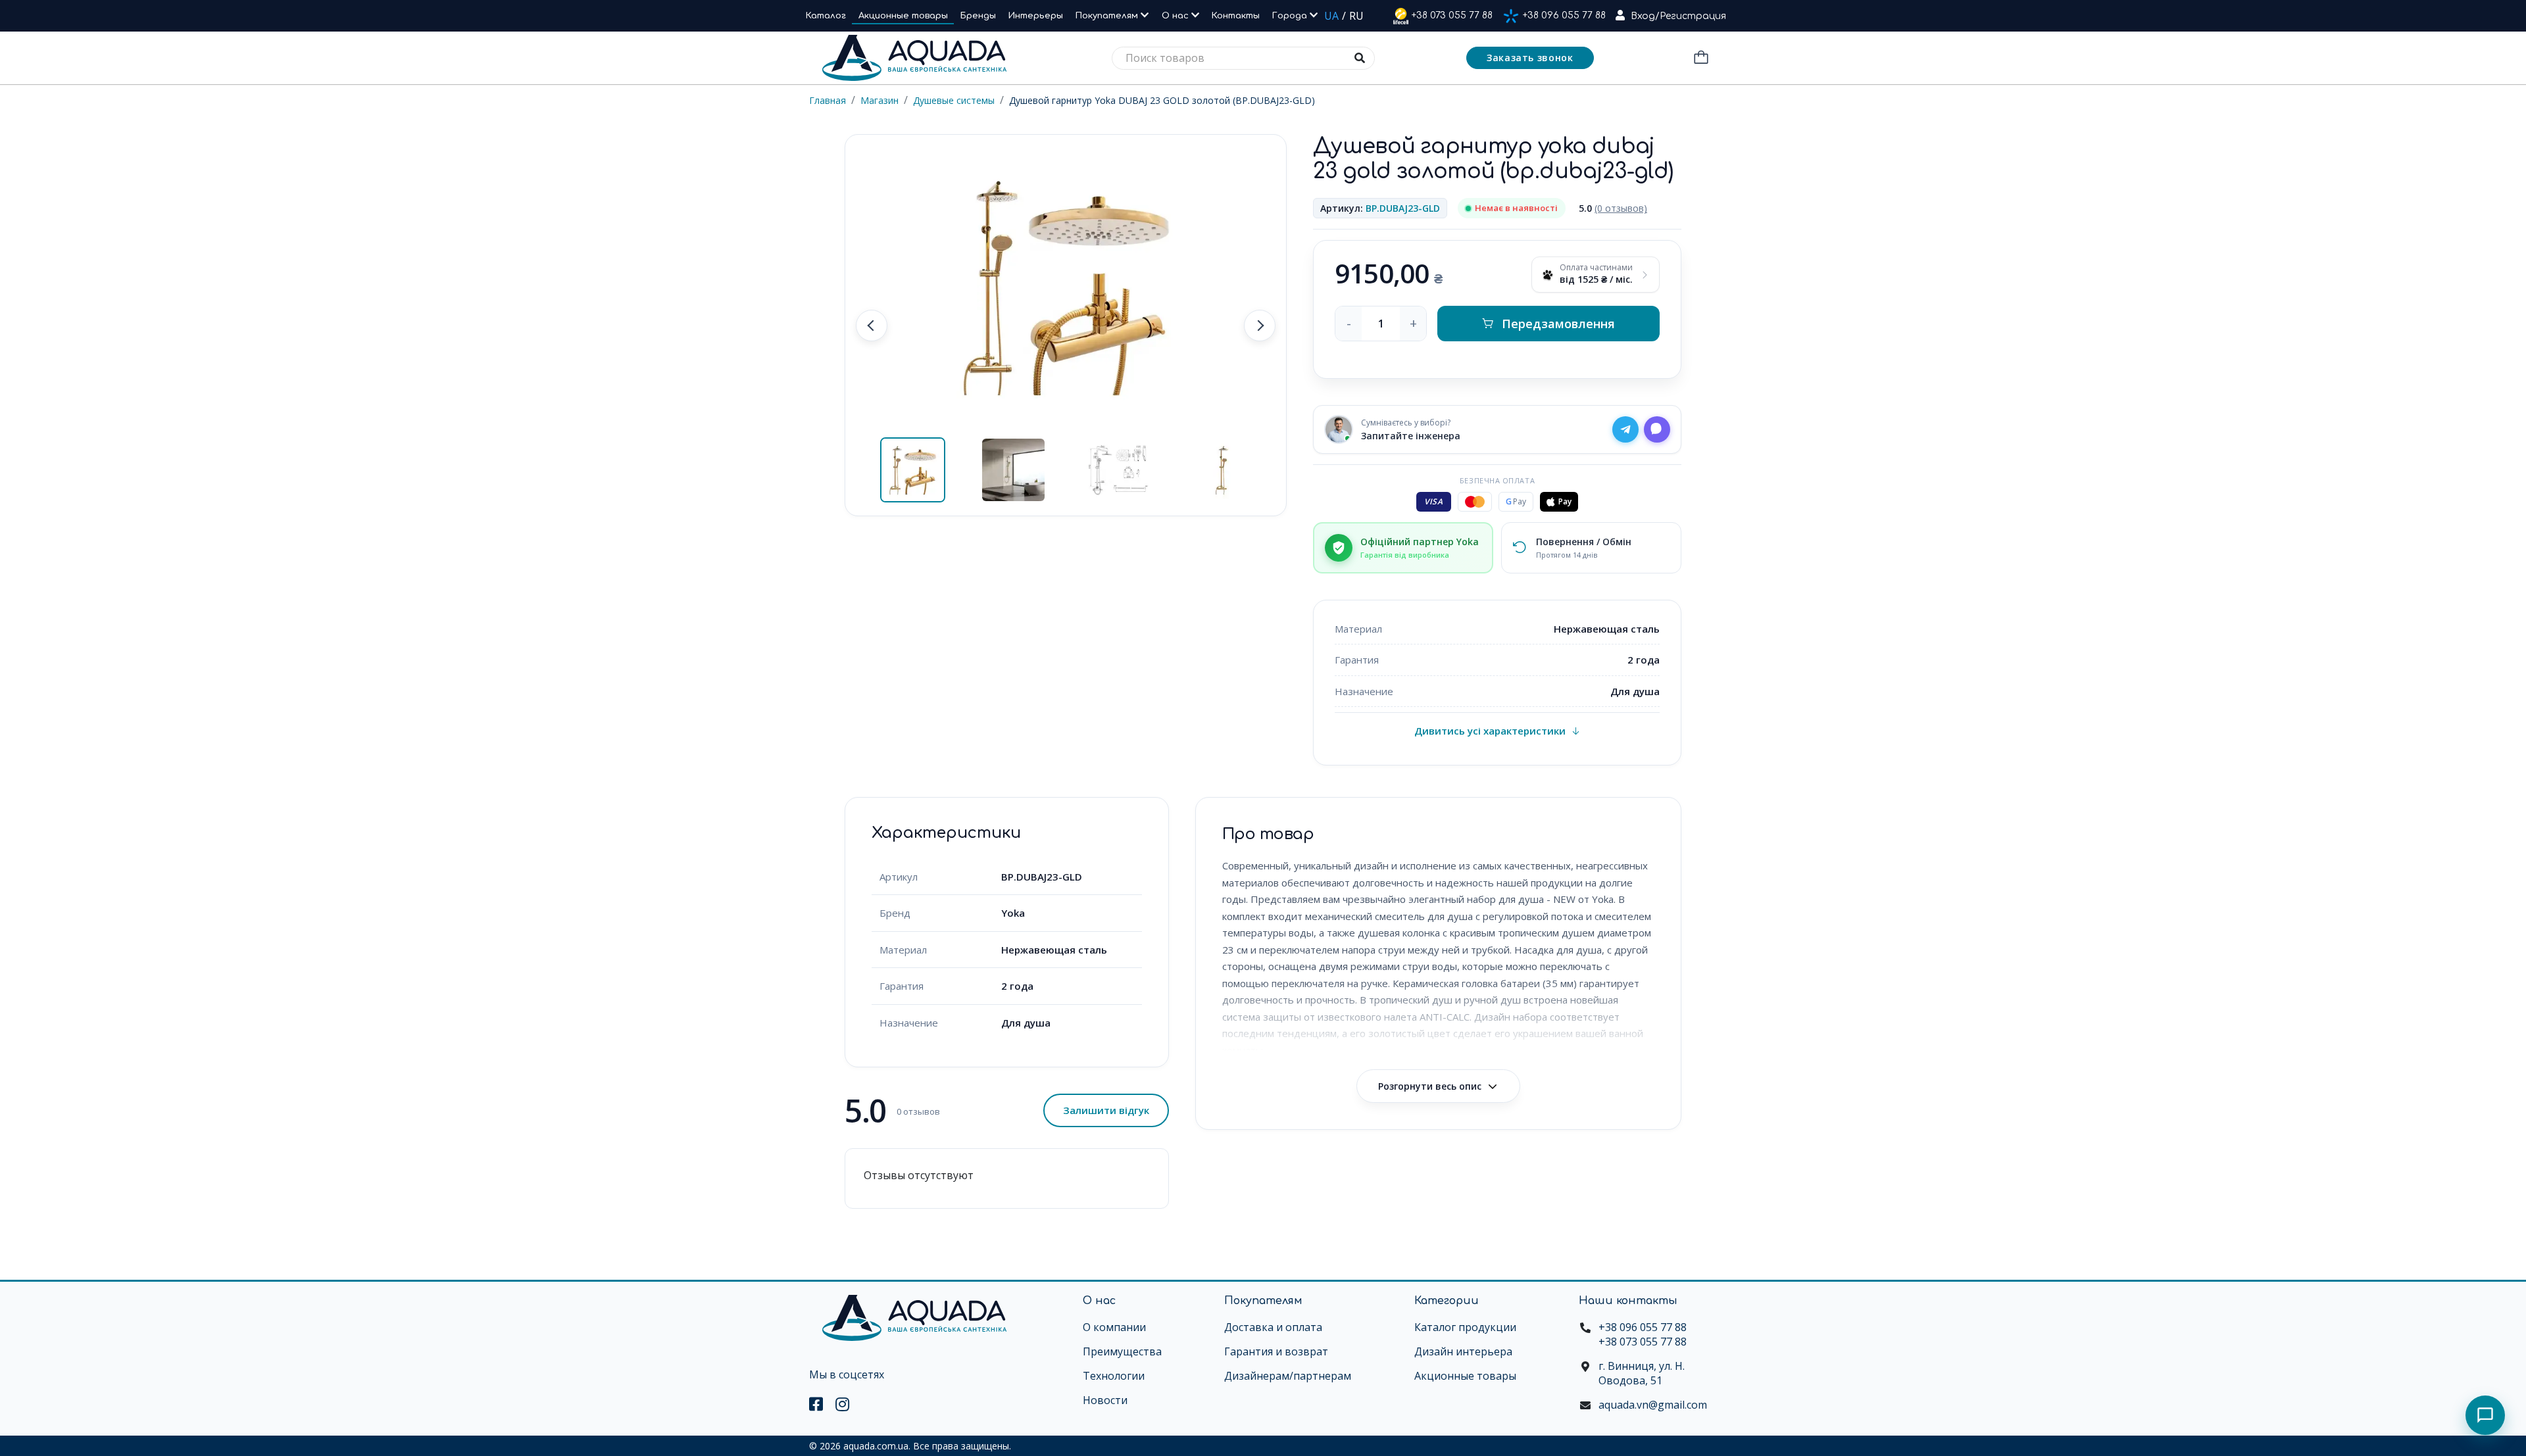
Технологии (1114, 1376)
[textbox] (1243, 58)
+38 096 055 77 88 (1564, 15)
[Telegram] (1625, 429)
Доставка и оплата (1273, 1327)
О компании (1114, 1327)
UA (1331, 16)
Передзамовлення (1558, 324)
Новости (1105, 1400)
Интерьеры (1036, 16)
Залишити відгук (1106, 1110)
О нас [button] (1176, 16)
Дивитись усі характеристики (1490, 731)
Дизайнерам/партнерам (1288, 1376)
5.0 (1613, 208)
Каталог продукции (1465, 1327)
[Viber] (1657, 429)
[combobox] (1243, 58)
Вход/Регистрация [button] (1678, 16)
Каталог (826, 16)
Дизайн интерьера (1463, 1351)
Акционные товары (903, 16)
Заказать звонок (1530, 58)
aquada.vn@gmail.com (1653, 1405)
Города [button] (1291, 16)
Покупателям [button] (1108, 16)
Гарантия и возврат (1276, 1351)
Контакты (1236, 16)
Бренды (978, 16)
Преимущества (1122, 1351)
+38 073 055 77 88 (1452, 15)
